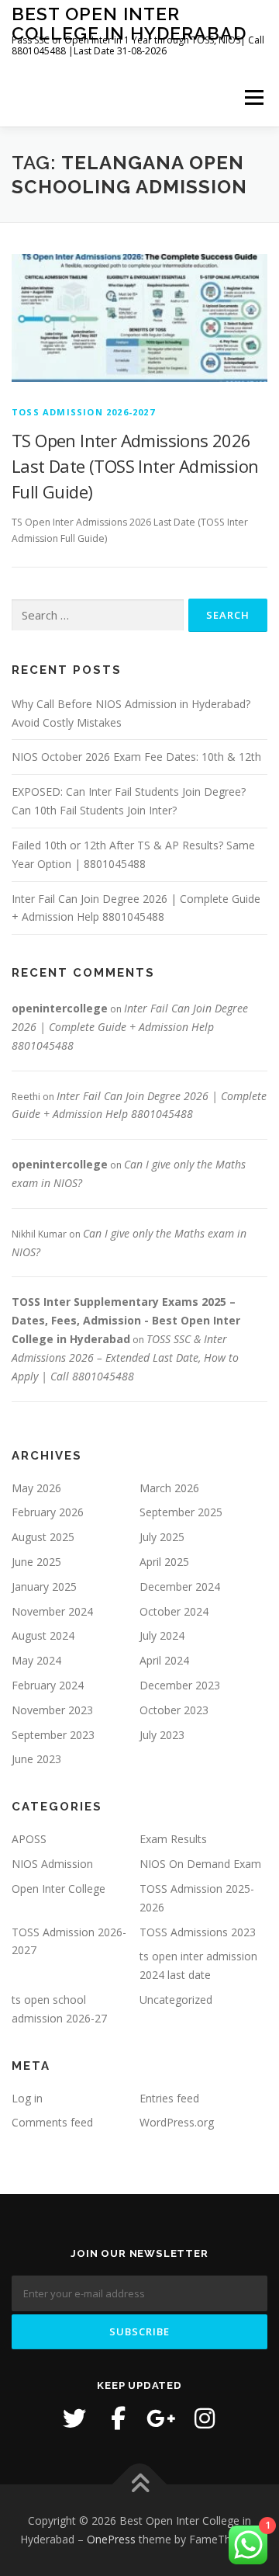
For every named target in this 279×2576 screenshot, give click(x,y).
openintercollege (60, 1008)
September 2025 (181, 1512)
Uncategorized (176, 2000)
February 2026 (48, 1512)
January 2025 (44, 1587)
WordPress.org (177, 2122)
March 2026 (169, 1488)
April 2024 (164, 1660)
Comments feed (52, 2122)
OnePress (111, 2539)
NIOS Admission (52, 1864)
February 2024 (48, 1685)
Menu (253, 97)
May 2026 (36, 1488)
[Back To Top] (140, 2485)
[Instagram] (205, 2418)
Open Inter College (59, 1889)
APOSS (29, 1839)
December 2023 (180, 1685)
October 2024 (174, 1611)
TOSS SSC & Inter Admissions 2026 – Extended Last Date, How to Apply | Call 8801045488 (125, 1357)
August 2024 (43, 1635)
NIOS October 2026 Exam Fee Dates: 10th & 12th (136, 757)
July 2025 (162, 1537)
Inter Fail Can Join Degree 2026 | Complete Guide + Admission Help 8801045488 (130, 1027)
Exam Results (173, 1839)
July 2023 (162, 1735)
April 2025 (164, 1562)
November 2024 (52, 1611)
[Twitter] (74, 2418)
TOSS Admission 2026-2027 (83, 412)
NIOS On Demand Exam (200, 1864)
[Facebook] (118, 2418)
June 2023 (36, 1759)
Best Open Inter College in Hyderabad (129, 23)
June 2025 (36, 1562)
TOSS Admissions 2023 (198, 1932)
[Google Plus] (161, 2418)
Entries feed (169, 2098)
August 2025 (43, 1537)
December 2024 (180, 1587)
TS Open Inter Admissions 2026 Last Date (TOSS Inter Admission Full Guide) (135, 466)
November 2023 (52, 1710)
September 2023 (53, 1735)
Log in (27, 2098)
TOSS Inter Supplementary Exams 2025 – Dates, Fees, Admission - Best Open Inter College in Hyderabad (126, 1320)
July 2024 (162, 1635)
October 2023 (174, 1710)
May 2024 (36, 1660)
